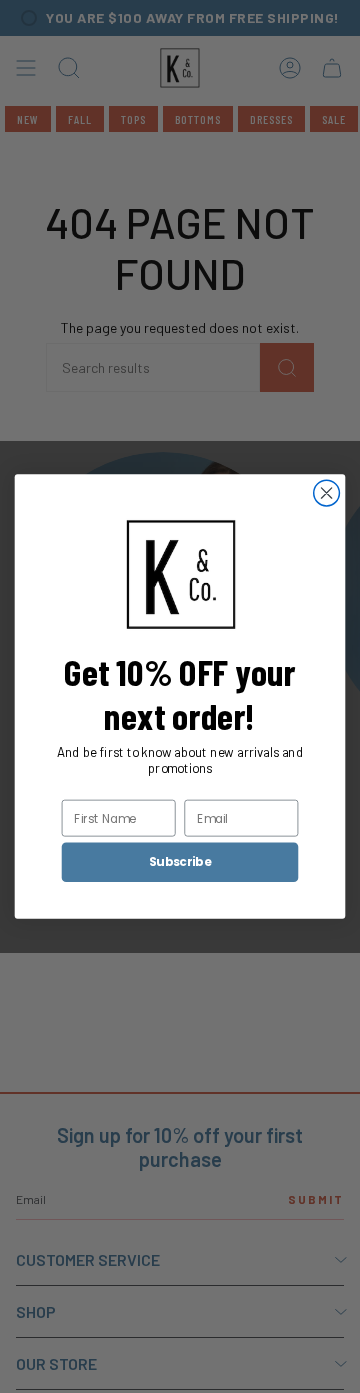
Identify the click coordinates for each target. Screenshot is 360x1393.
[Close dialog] (327, 493)
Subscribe (180, 861)
